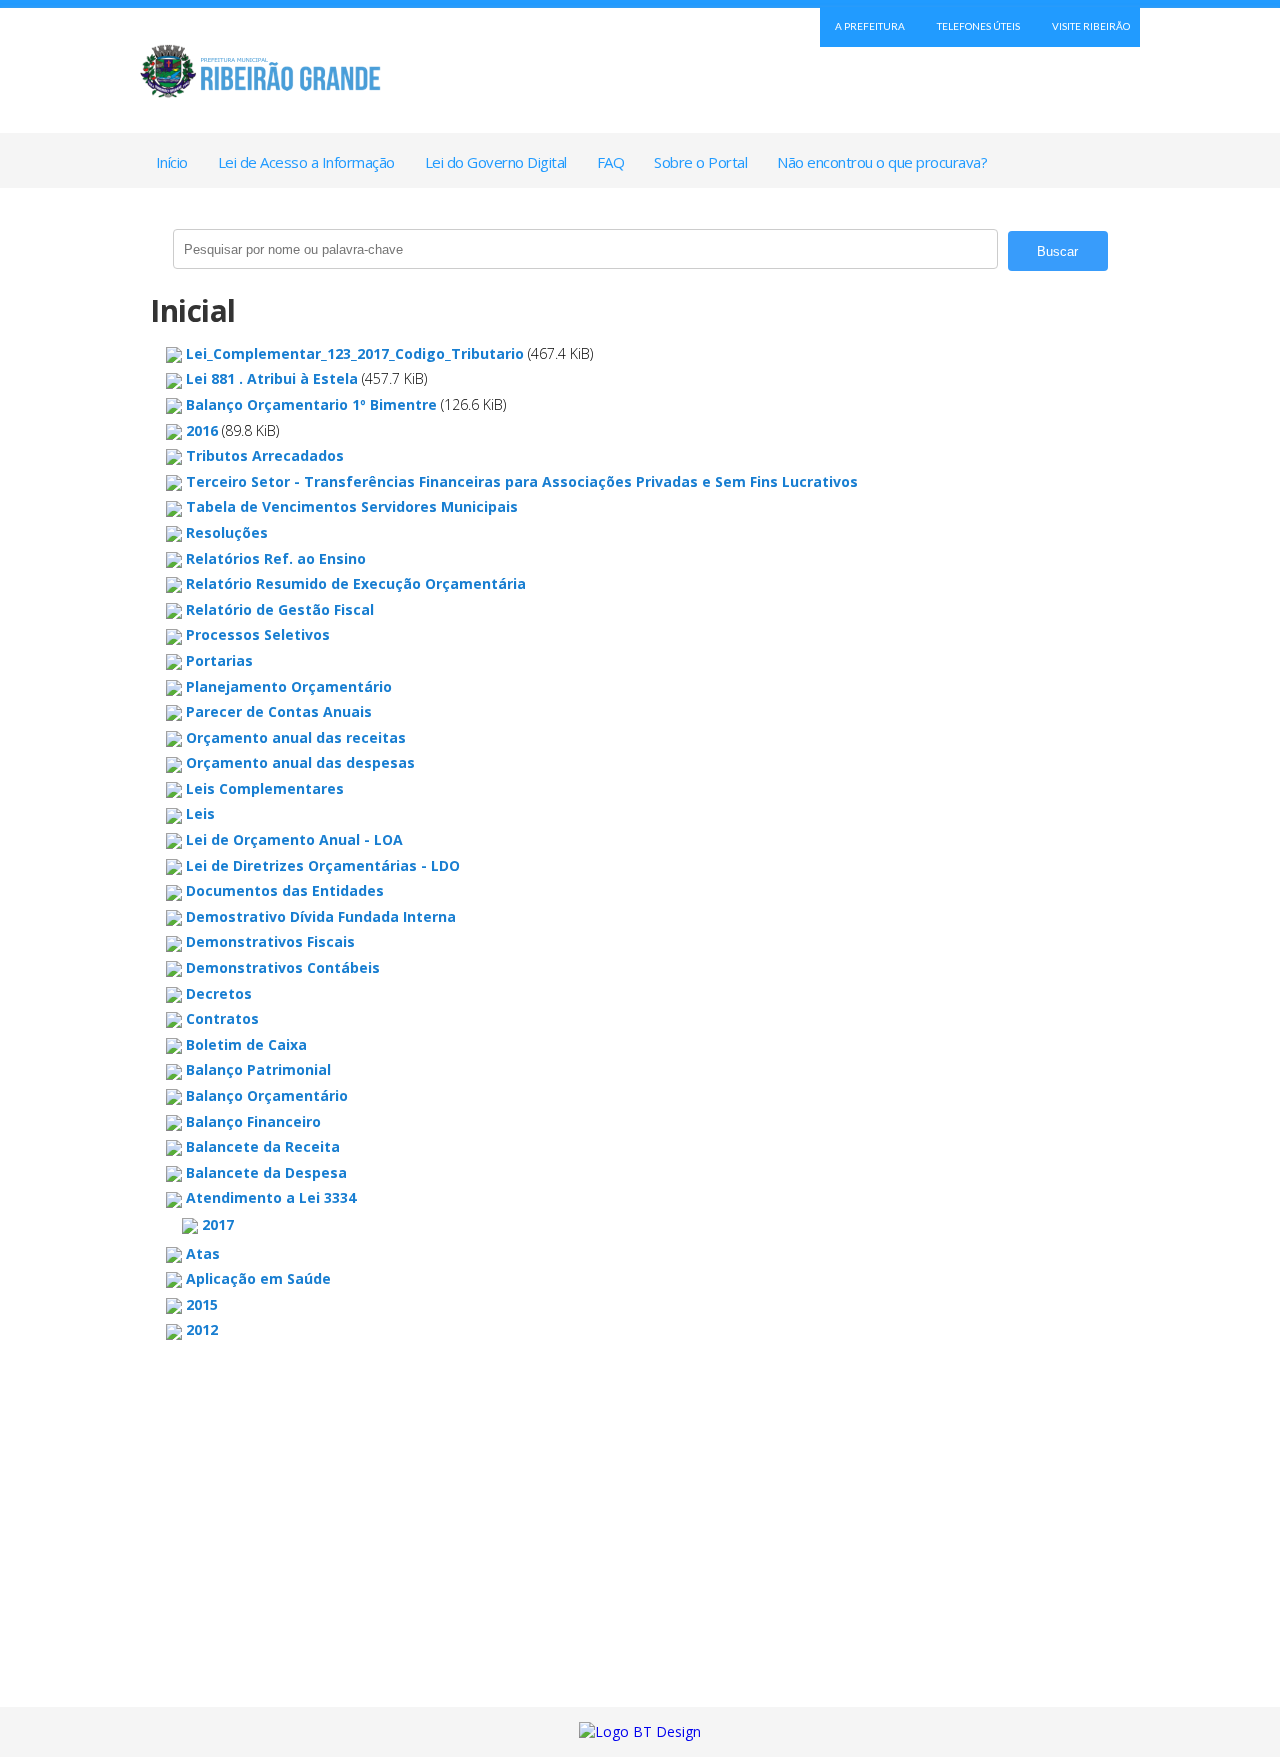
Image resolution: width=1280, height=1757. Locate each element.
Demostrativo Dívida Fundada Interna (321, 916)
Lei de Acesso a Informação (306, 162)
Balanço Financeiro (253, 1121)
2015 (202, 1304)
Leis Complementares (265, 788)
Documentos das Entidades (285, 890)
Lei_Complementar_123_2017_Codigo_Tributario (355, 353)
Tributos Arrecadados (265, 455)
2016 (202, 430)
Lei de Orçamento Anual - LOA (294, 839)
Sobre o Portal (700, 162)
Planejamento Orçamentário (289, 686)
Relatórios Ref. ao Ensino (276, 558)
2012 (202, 1329)
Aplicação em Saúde (258, 1278)
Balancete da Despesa (266, 1172)
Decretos (219, 993)
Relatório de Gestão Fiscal (280, 609)
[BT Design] (640, 1731)
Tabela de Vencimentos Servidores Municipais (352, 506)
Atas (203, 1253)
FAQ (611, 162)
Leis (200, 813)
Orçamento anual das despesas (300, 762)
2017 (218, 1224)
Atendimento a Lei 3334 (271, 1197)
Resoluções (227, 532)
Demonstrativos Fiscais (270, 941)
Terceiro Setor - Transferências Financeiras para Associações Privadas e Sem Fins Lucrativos (522, 481)
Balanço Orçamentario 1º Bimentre (311, 404)
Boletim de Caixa (246, 1044)
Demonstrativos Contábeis (283, 967)
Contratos (222, 1018)
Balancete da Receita (263, 1146)
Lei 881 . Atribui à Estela (272, 378)
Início (172, 162)
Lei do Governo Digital (496, 162)
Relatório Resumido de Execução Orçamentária (356, 583)
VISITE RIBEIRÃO (1091, 26)
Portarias (219, 660)
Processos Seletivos (258, 634)
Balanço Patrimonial (258, 1069)
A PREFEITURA (870, 26)
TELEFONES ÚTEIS (978, 26)
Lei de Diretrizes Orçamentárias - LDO (323, 865)
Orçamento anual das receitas (296, 737)
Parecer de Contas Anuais (279, 711)
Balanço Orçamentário (267, 1095)
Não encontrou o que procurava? (882, 162)
